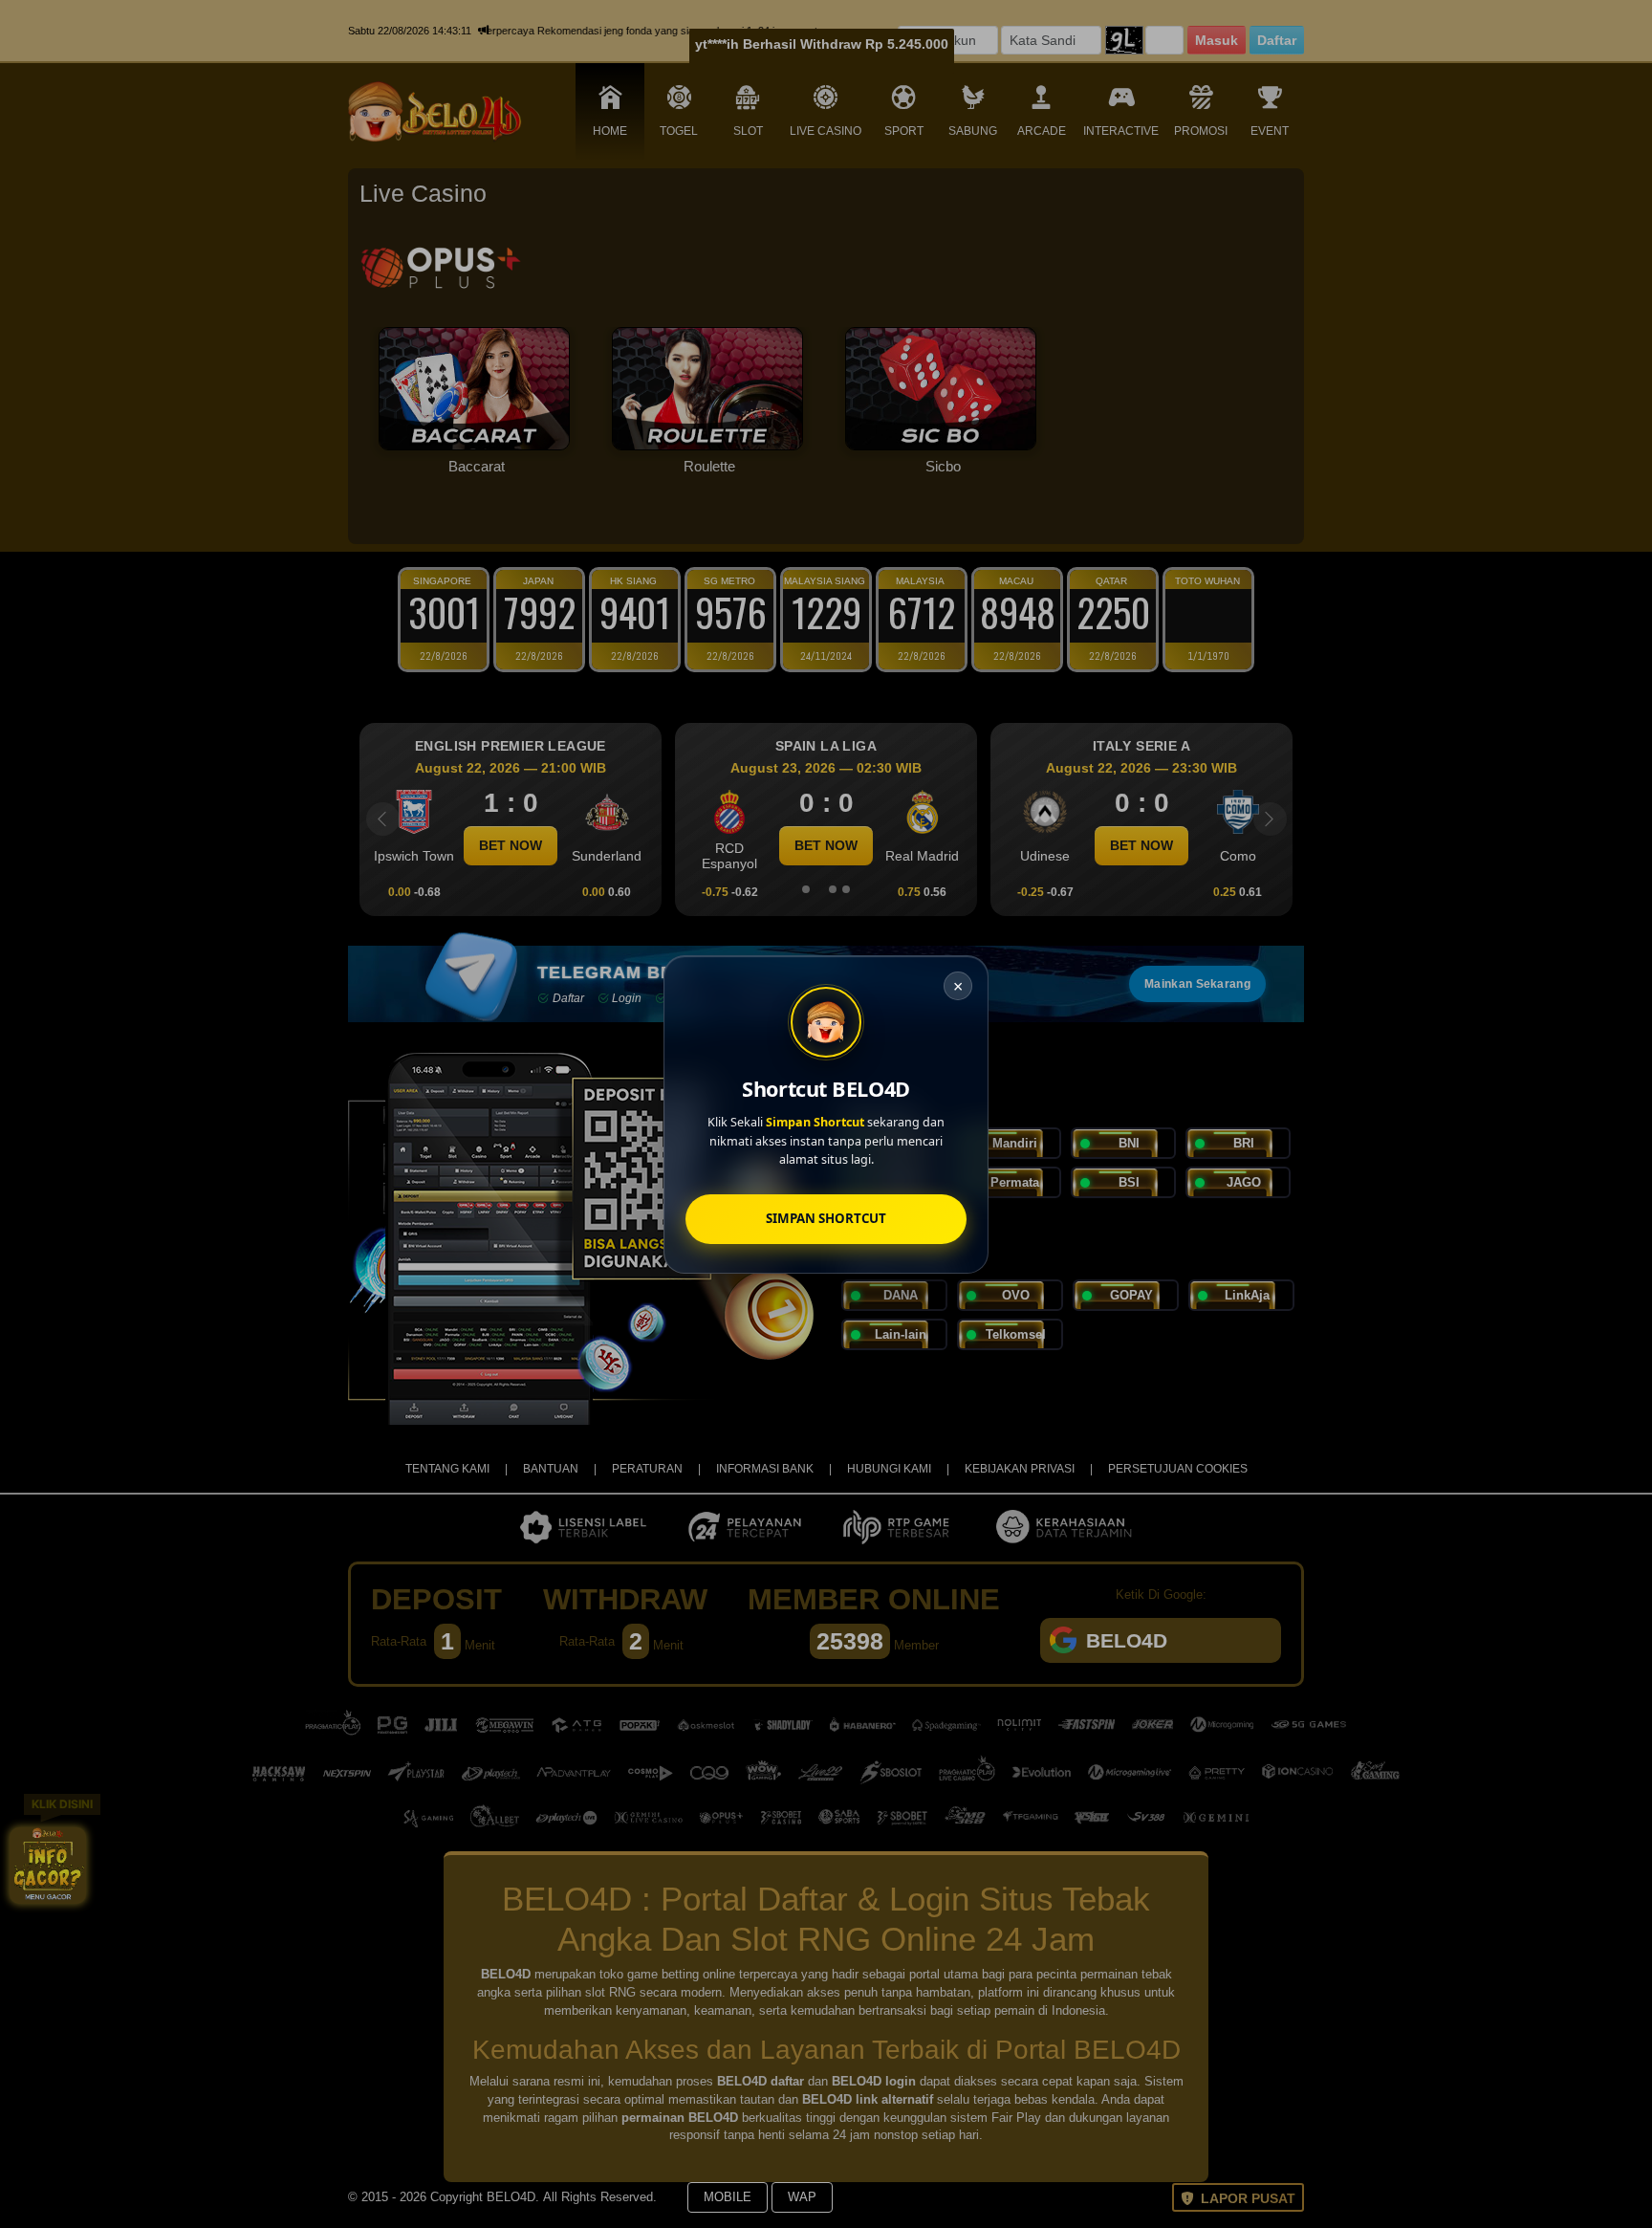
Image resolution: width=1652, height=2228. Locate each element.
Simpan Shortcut (826, 1217)
